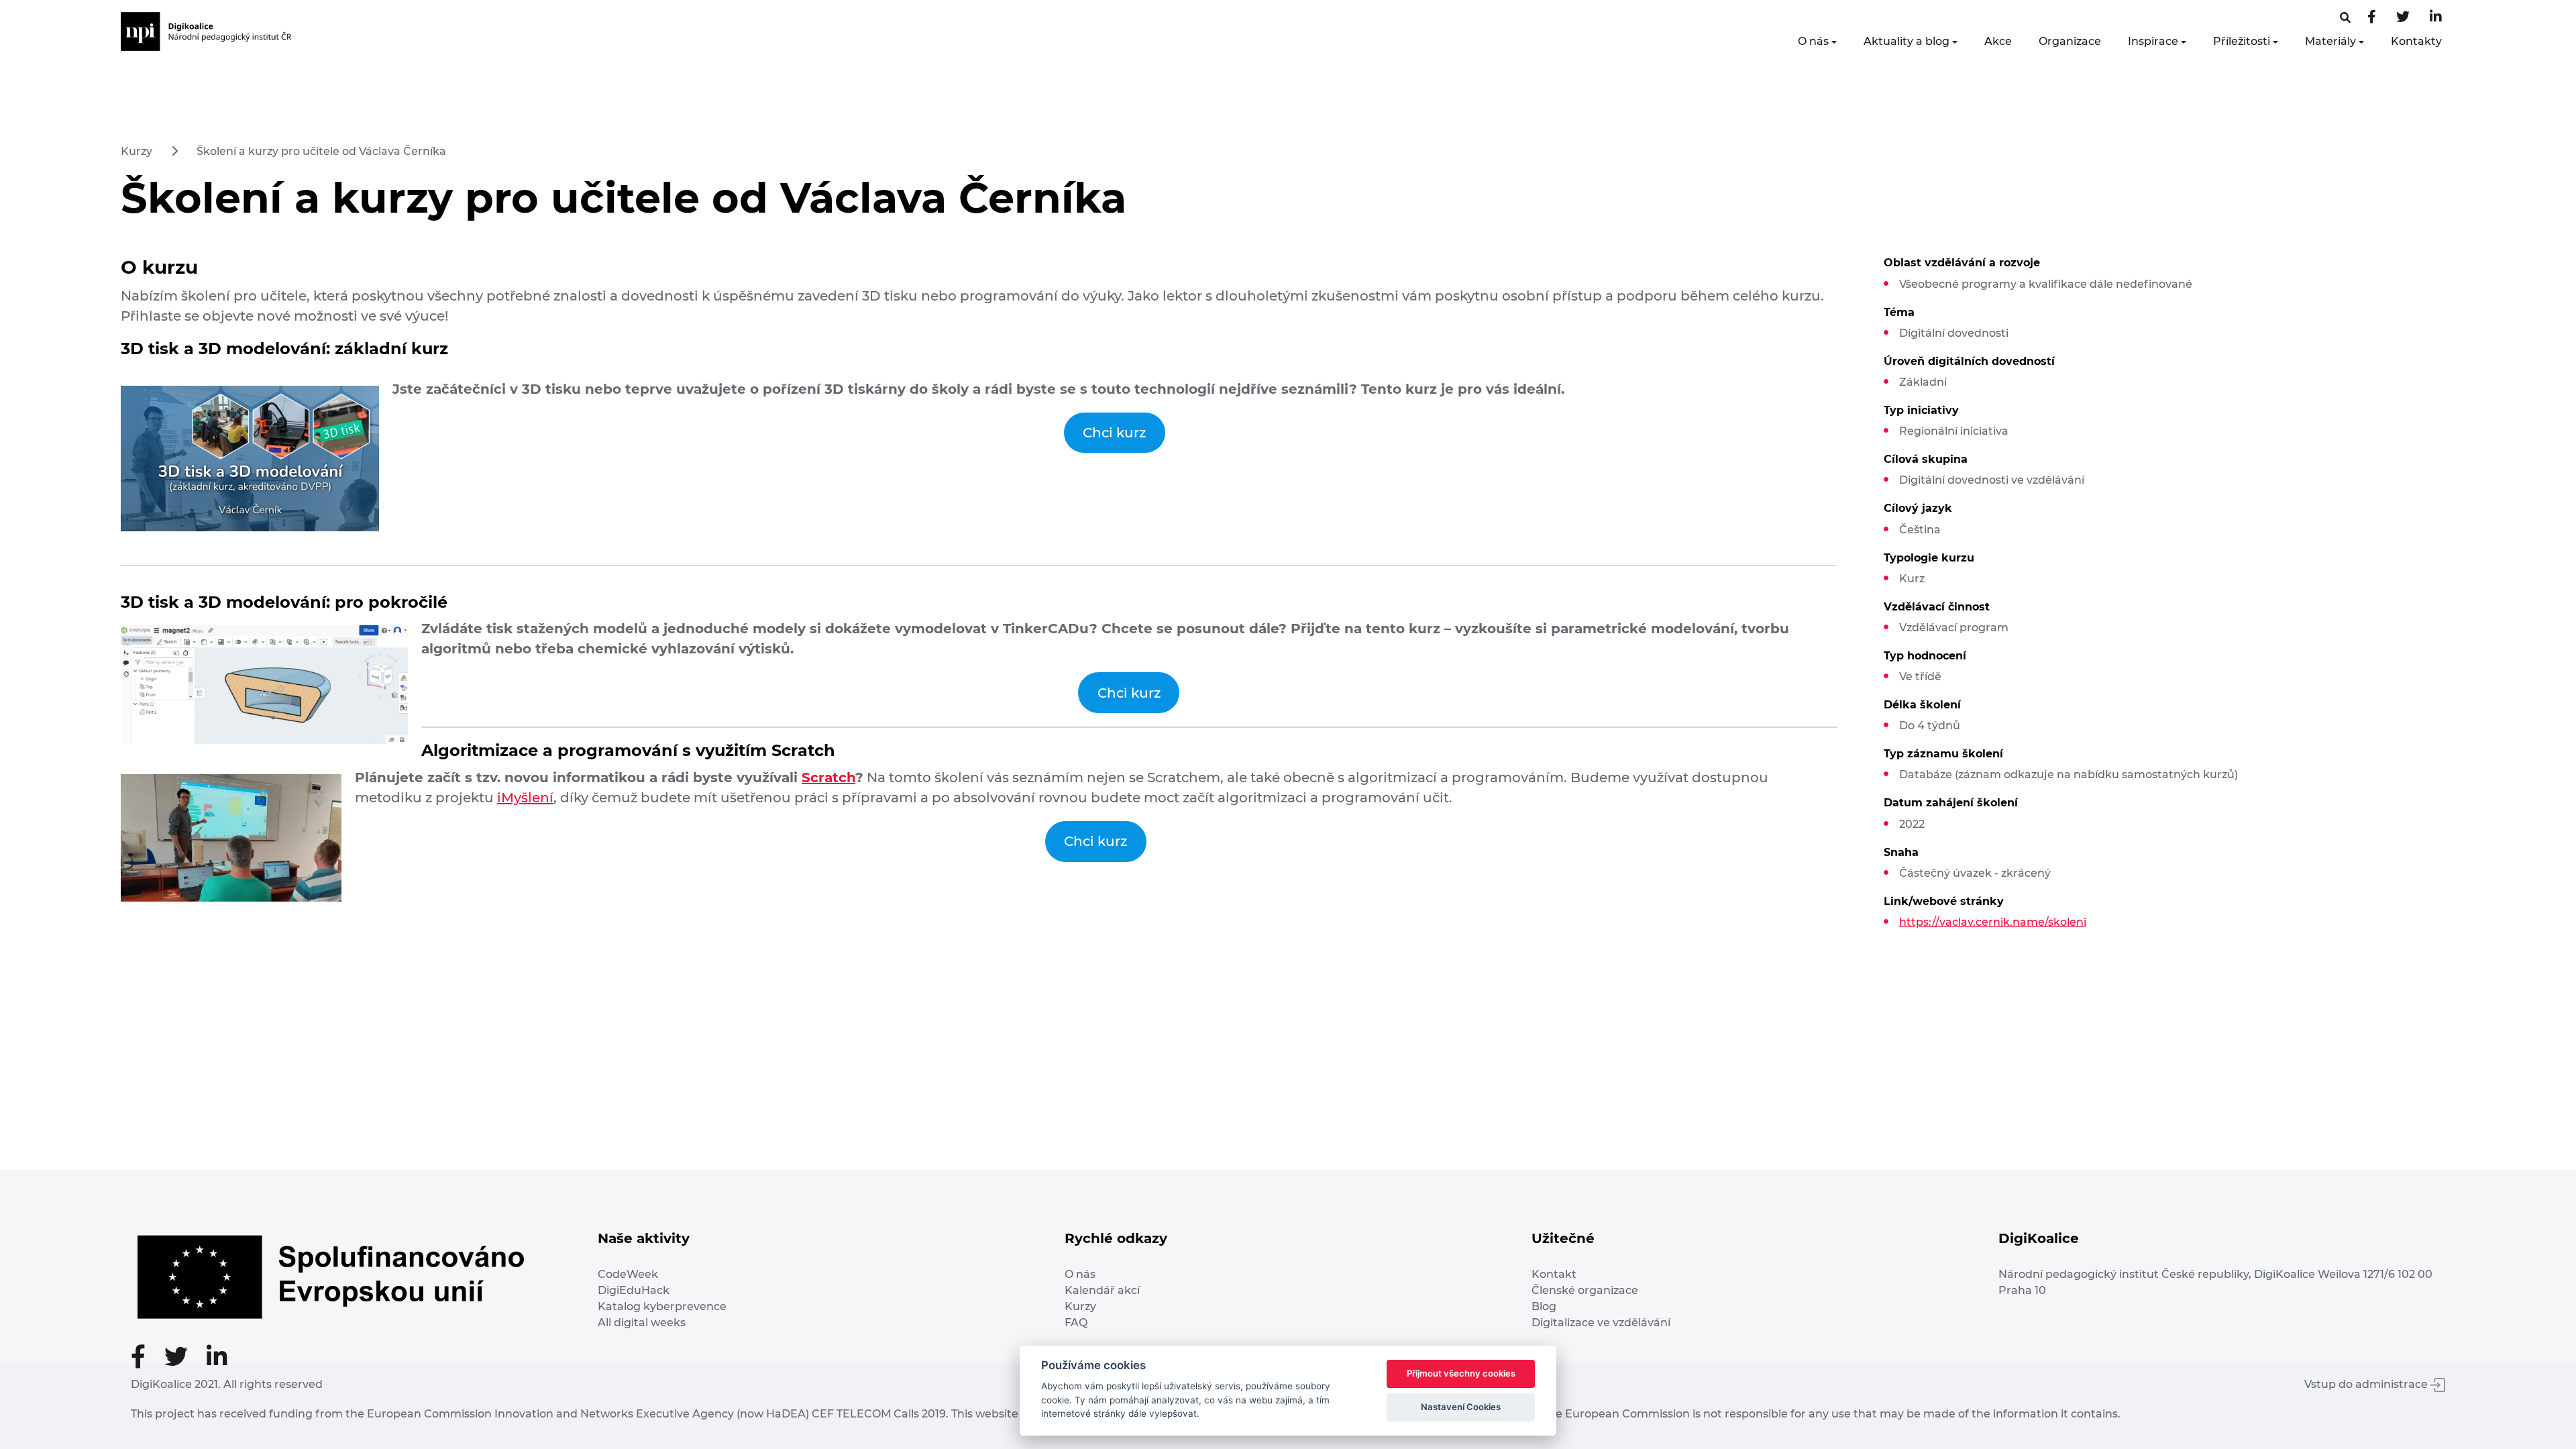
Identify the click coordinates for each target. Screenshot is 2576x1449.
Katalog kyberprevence (662, 1306)
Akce (1998, 41)
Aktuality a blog (1907, 41)
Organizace (2070, 41)
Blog (1544, 1306)
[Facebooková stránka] (2345, 18)
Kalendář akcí (1102, 1290)
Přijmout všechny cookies (1461, 1373)
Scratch (828, 777)
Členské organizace (1585, 1290)
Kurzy (137, 151)
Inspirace (2153, 41)
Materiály (2330, 41)
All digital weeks (642, 1323)
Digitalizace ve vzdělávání (1601, 1323)
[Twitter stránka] (2403, 18)
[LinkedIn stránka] (2436, 18)
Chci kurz (1114, 433)
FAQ (1076, 1323)
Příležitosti (2242, 41)
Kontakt (1554, 1274)
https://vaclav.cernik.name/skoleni (1993, 922)
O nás (1813, 41)
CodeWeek (628, 1274)
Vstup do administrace (2367, 1384)
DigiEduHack (634, 1290)
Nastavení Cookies (1461, 1407)
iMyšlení (525, 798)
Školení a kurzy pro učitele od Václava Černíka (321, 151)
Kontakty (2416, 41)
